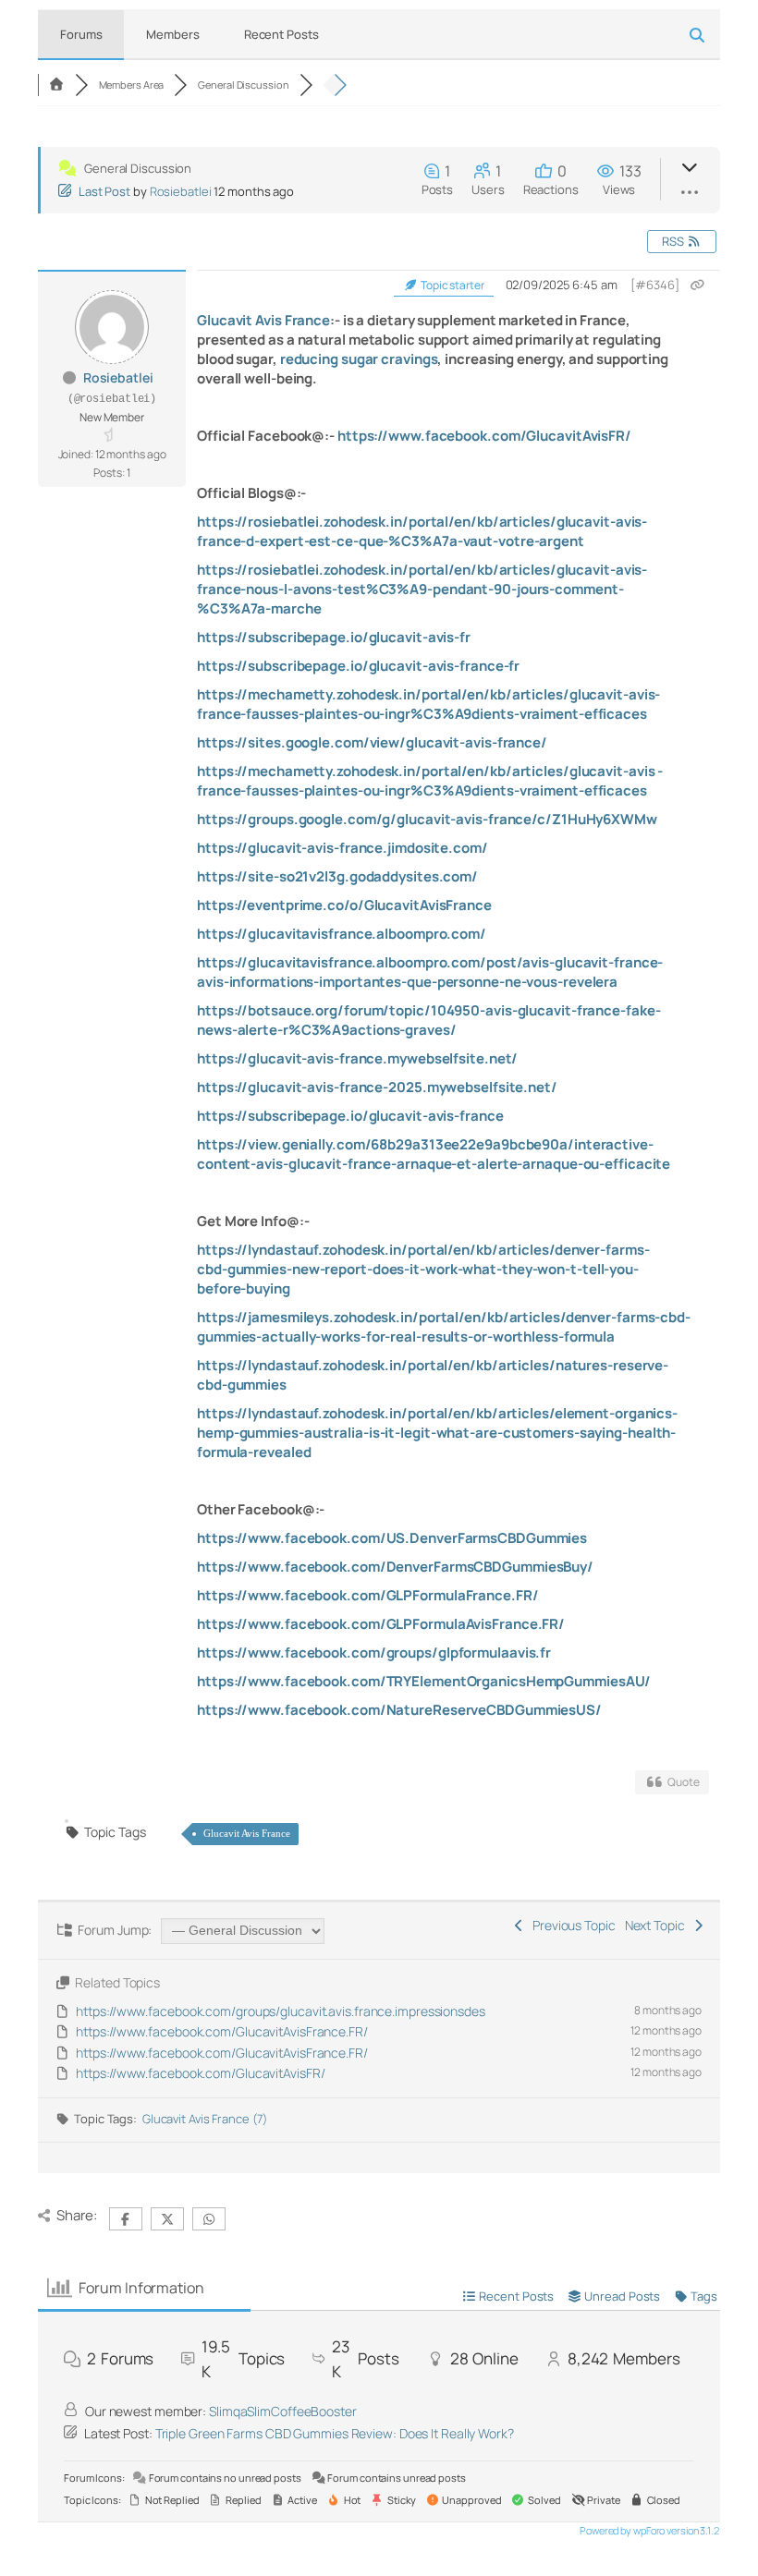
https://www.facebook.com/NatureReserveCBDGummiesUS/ (399, 1710)
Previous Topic (571, 1925)
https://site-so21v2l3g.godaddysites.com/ (337, 876)
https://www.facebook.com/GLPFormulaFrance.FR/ (368, 1595)
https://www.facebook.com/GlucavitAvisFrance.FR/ (221, 2031)
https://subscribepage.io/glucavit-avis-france (350, 1116)
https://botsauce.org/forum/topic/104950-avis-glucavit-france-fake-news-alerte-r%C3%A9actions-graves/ (428, 1020)
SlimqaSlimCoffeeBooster (283, 2411)
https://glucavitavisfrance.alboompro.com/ (342, 934)
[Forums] (56, 85)
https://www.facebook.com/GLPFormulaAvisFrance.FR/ (381, 1624)
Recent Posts (281, 34)
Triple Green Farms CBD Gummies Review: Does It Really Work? (335, 2433)
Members (172, 34)
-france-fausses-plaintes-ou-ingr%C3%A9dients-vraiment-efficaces (430, 781)
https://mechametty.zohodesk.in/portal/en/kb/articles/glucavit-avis (427, 771)
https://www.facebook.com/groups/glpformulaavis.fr (374, 1653)
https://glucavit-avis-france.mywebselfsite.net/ (357, 1058)
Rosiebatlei (181, 191)
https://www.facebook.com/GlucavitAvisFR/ (484, 436)
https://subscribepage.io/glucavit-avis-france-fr (358, 666)
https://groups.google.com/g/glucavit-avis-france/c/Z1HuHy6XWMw (427, 819)
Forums (81, 34)
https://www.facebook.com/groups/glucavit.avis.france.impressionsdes (280, 2011)
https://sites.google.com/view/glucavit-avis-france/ (372, 742)
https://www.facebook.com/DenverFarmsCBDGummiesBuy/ (395, 1567)
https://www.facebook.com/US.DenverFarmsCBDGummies (392, 1538)
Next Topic (658, 1925)
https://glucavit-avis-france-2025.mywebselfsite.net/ (377, 1087)
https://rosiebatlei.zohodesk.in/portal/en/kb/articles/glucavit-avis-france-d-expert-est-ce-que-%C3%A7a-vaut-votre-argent (422, 531)
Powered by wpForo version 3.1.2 (648, 2530)
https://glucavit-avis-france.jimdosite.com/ (342, 848)
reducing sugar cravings (359, 359)
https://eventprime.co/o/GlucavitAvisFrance (344, 905)
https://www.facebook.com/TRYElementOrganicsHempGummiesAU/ (424, 1681)
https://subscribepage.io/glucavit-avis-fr (334, 637)
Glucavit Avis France (263, 320)
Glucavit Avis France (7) (205, 2119)
